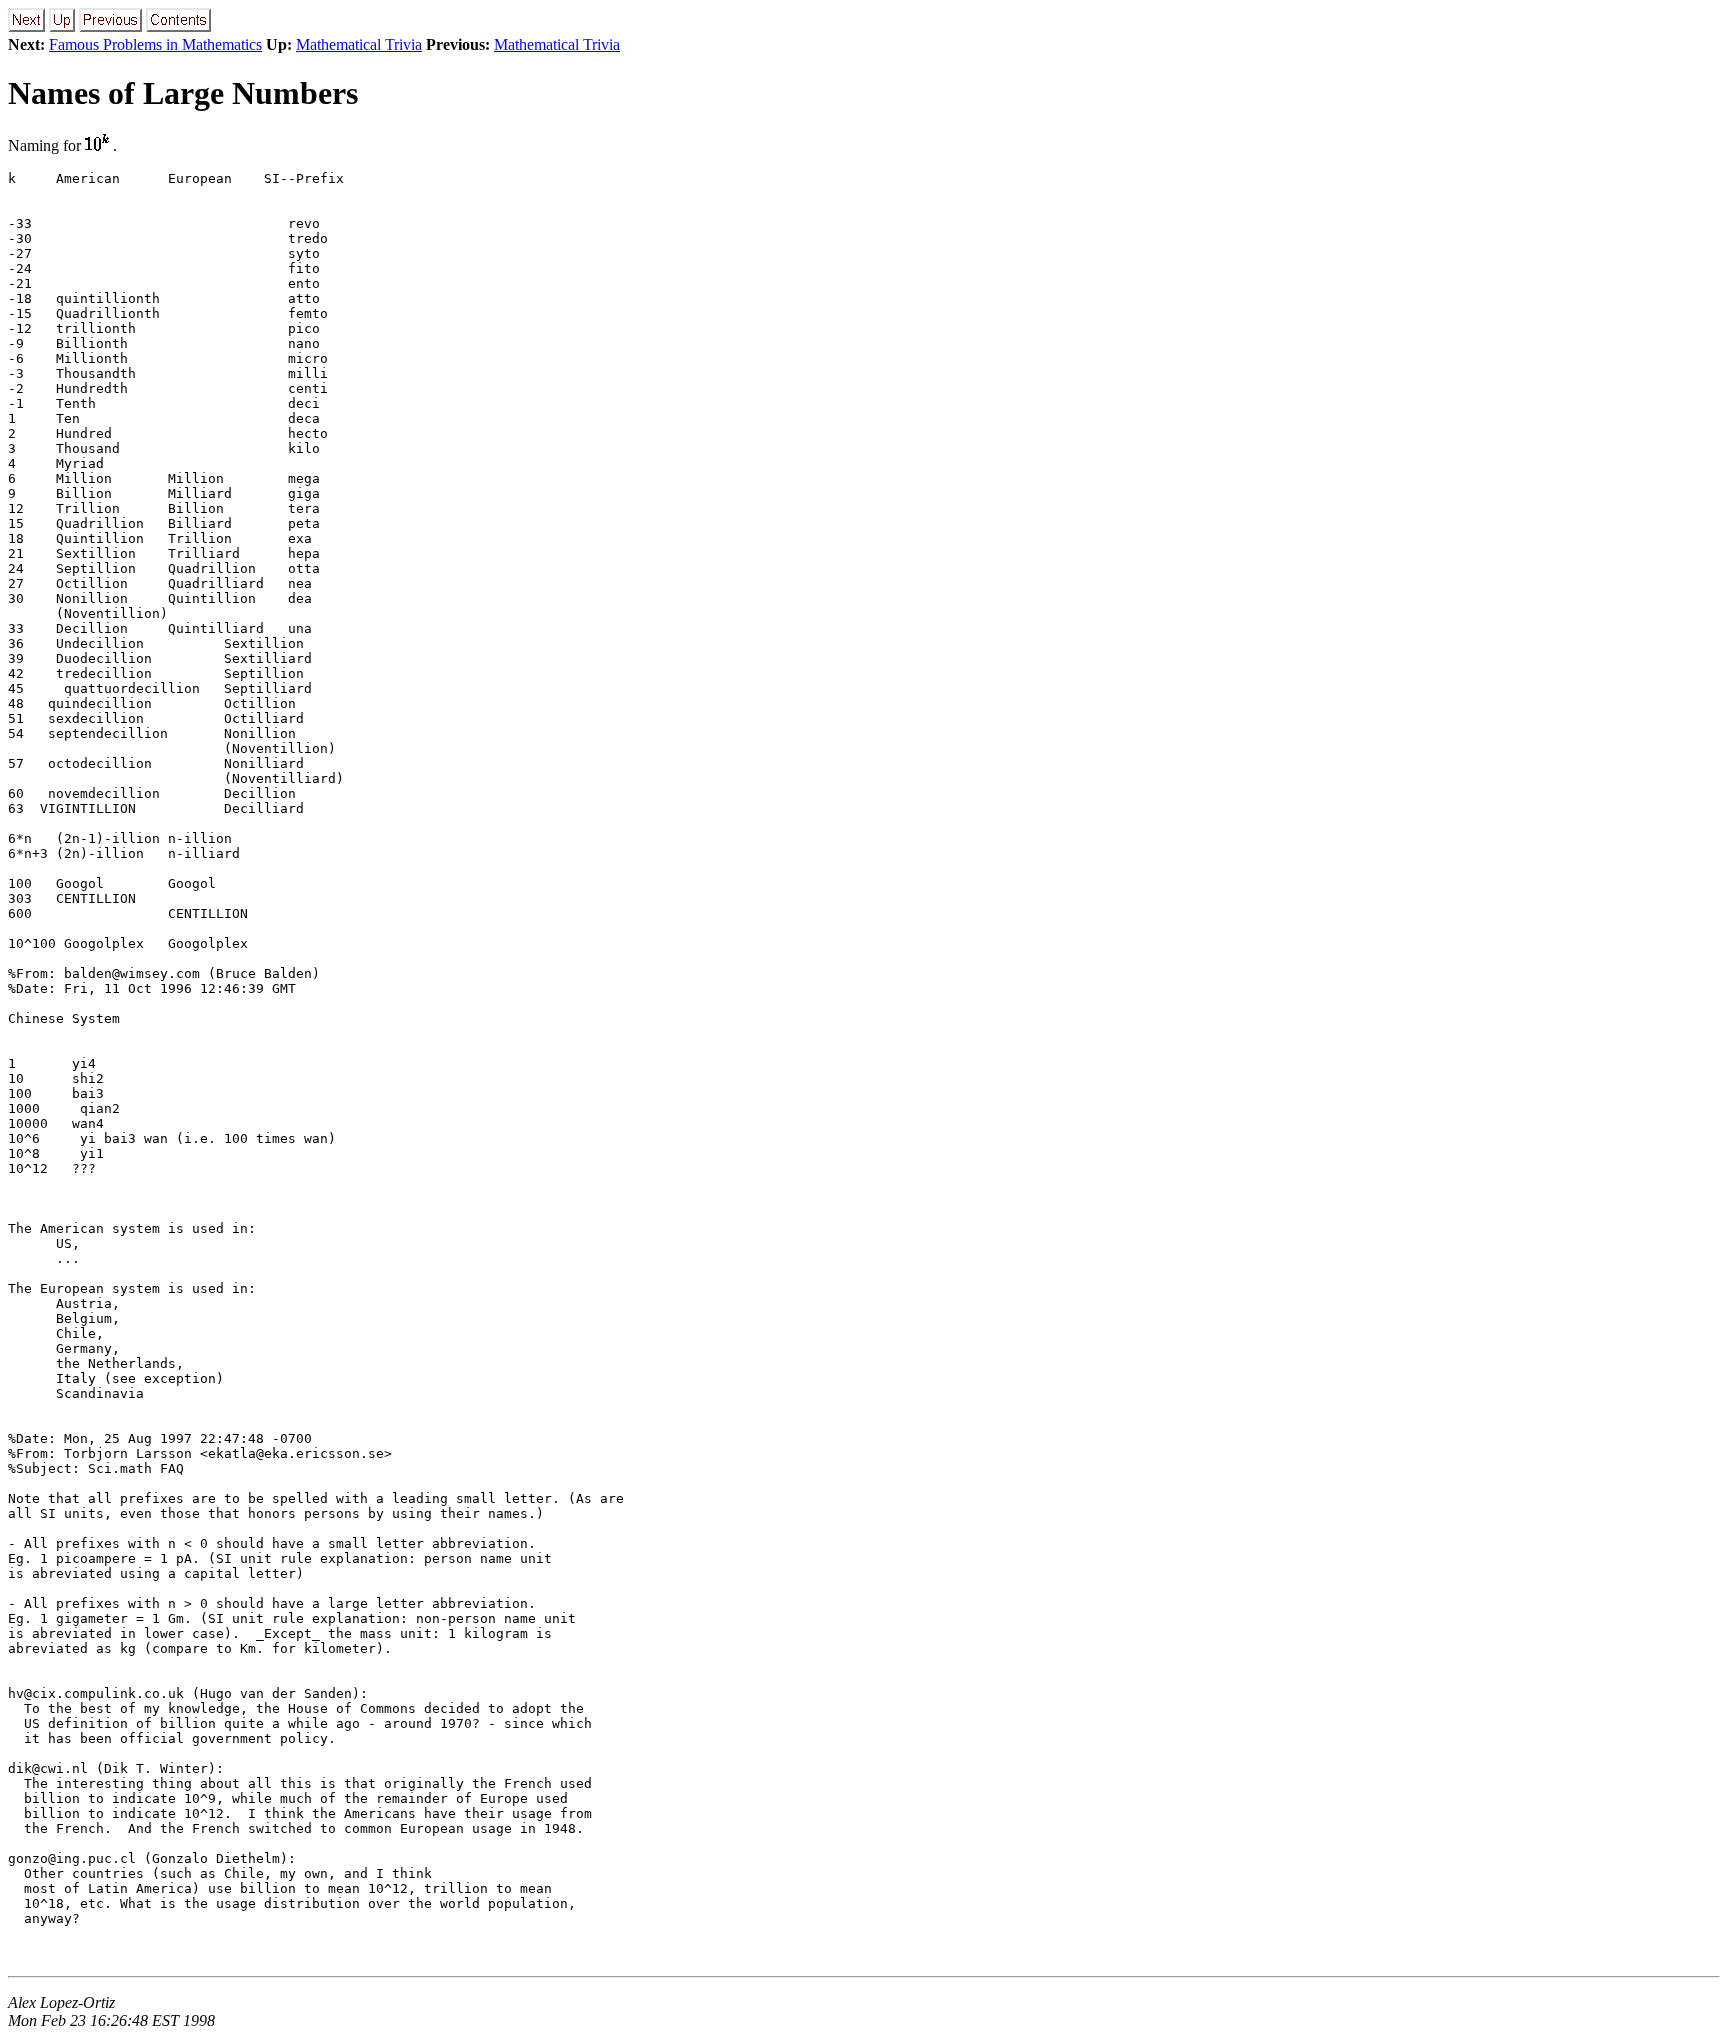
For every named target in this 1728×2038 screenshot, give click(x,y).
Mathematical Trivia (359, 44)
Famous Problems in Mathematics (155, 44)
